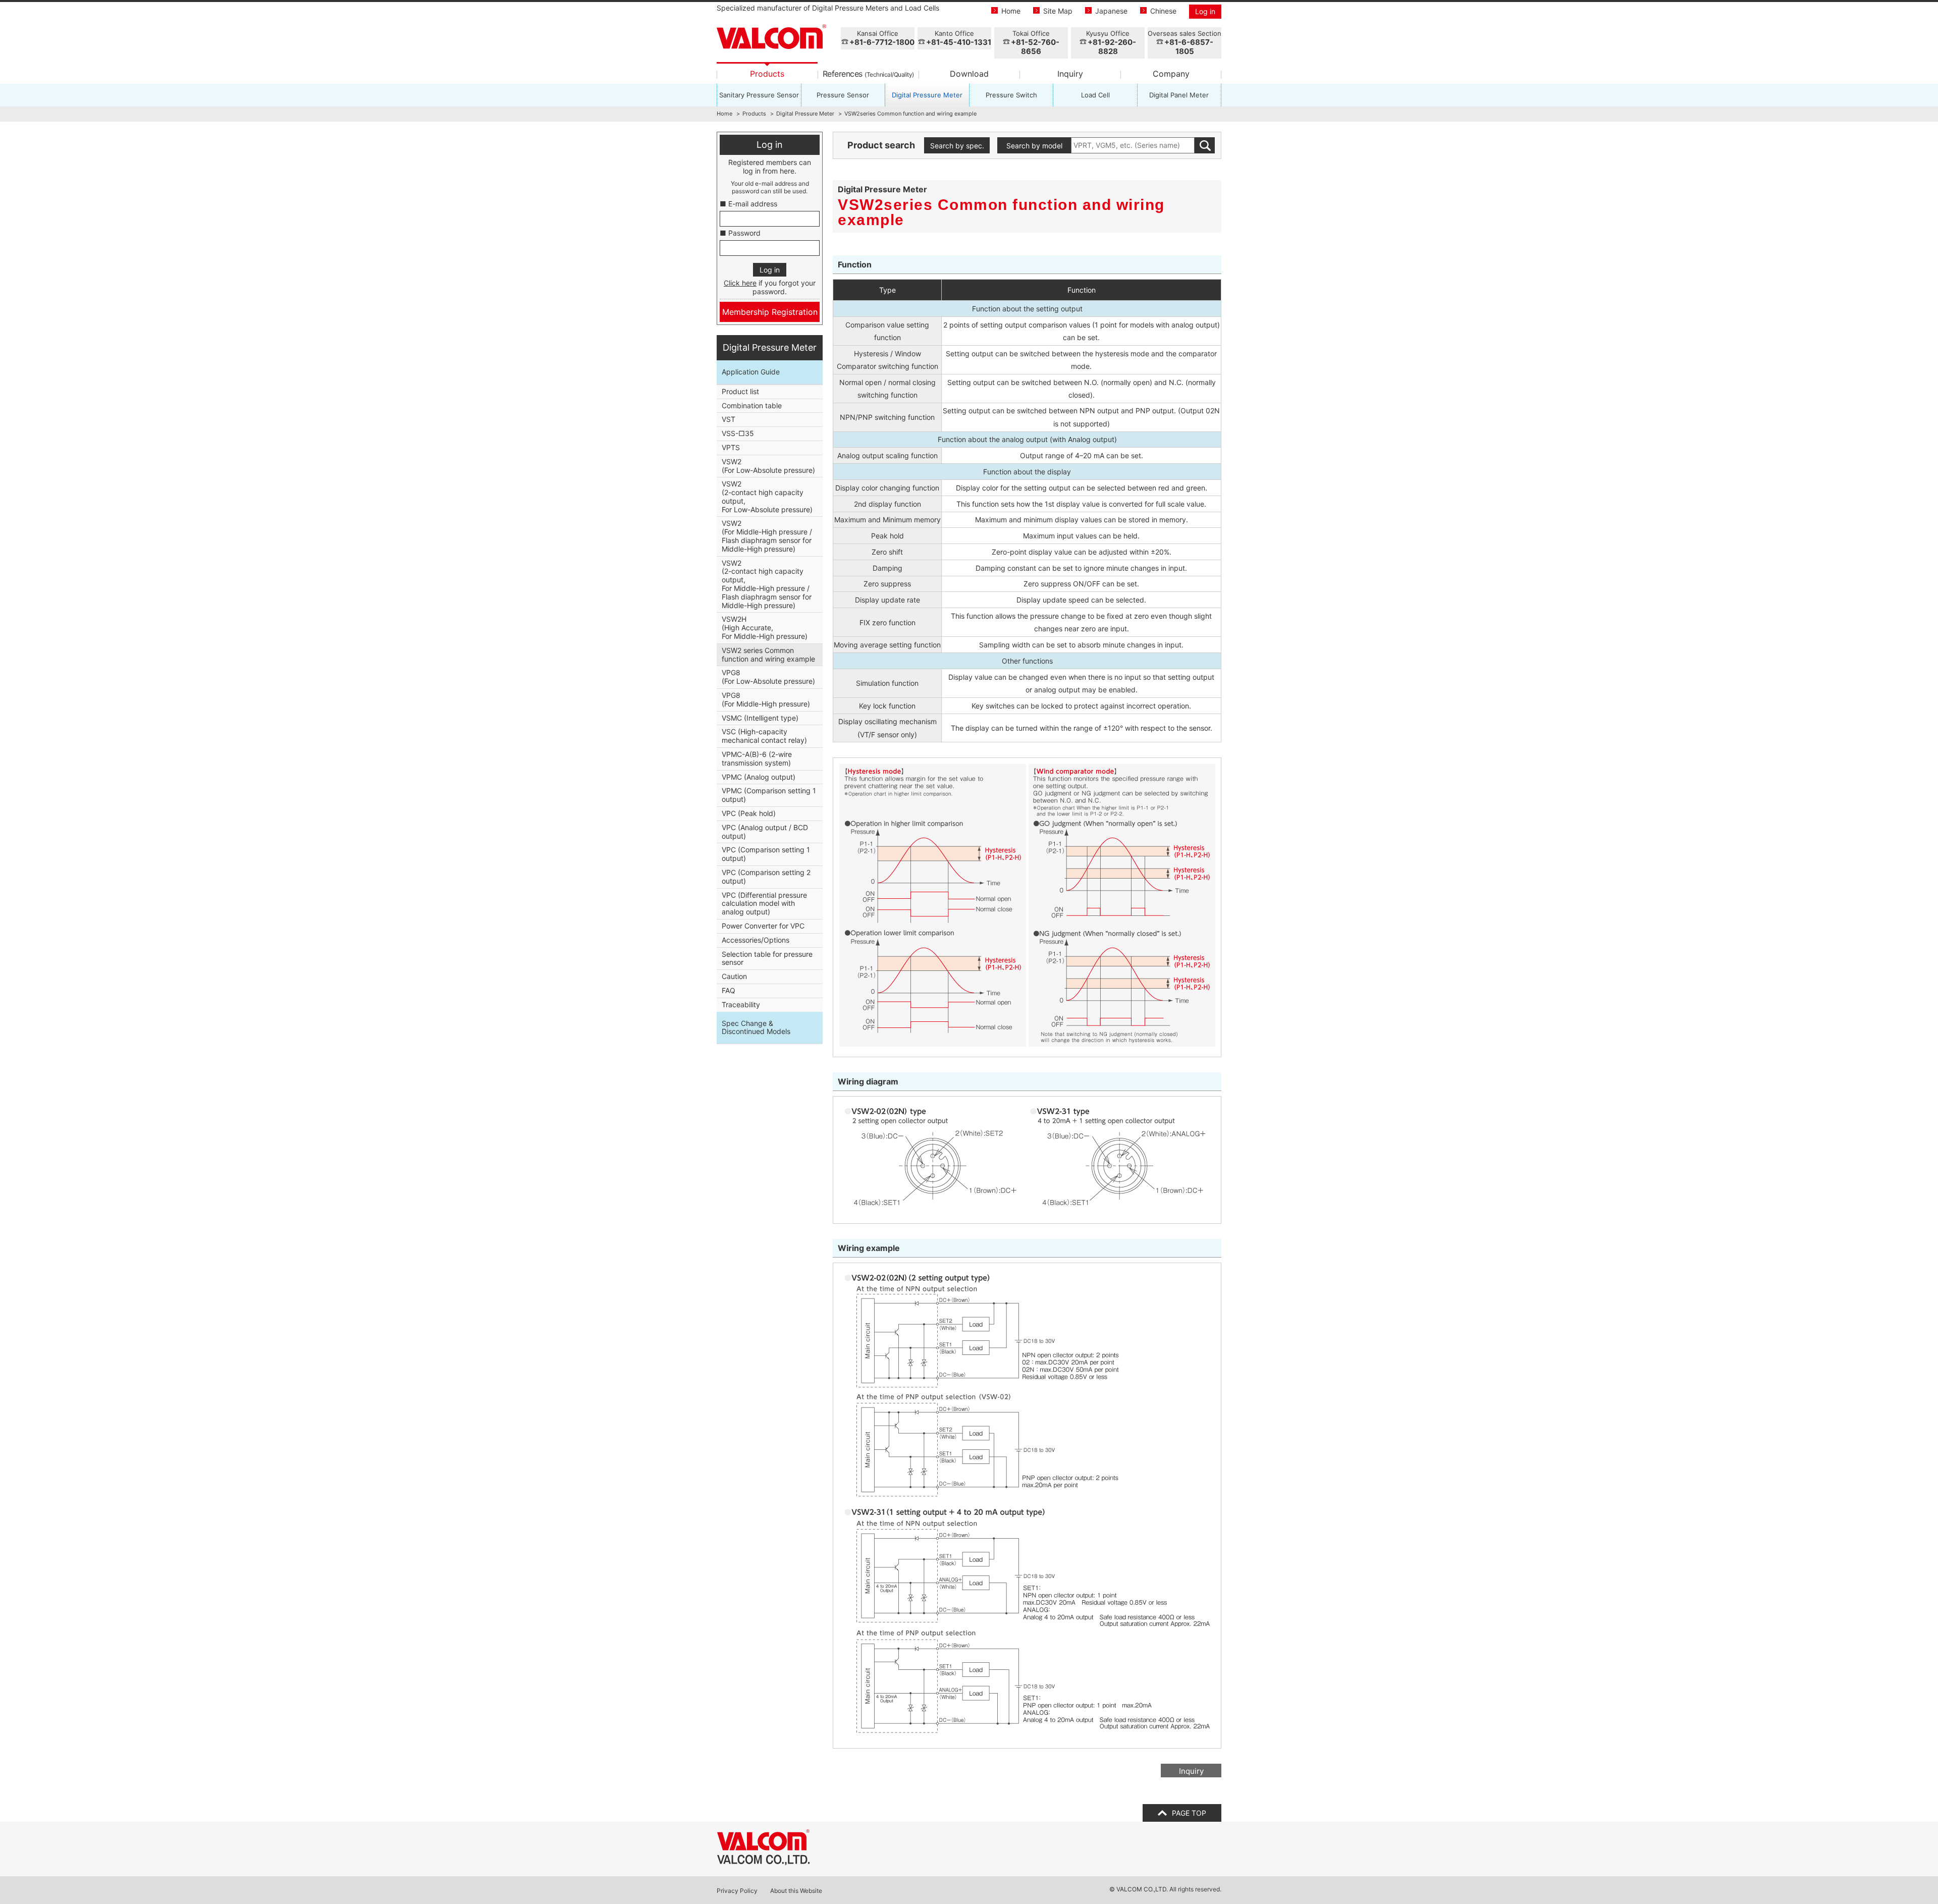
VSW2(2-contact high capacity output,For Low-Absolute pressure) (767, 496)
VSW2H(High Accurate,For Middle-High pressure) (765, 628)
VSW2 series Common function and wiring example (768, 655)
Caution (734, 976)
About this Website (796, 1891)
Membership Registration (770, 312)
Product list (740, 391)
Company (1171, 74)
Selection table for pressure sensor (767, 958)
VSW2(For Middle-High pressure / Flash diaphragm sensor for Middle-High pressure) (767, 536)
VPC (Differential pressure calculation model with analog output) (764, 904)
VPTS (731, 447)
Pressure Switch (1011, 95)
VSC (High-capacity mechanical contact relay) (764, 736)
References (868, 74)
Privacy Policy (737, 1891)
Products (767, 74)
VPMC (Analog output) (759, 777)
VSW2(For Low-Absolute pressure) (768, 466)
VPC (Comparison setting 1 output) (766, 854)
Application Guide (751, 372)
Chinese (1163, 11)
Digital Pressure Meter (927, 95)
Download (969, 74)
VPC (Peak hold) (749, 813)
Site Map (1058, 11)
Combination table (752, 405)
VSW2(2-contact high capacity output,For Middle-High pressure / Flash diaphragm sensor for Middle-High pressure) (767, 584)
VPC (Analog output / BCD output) (765, 832)
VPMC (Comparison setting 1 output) (769, 795)
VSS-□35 (738, 433)
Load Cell (1095, 95)
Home (1011, 11)
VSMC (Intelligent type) (760, 718)
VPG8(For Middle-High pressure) (766, 699)
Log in (1205, 11)
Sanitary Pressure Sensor (759, 95)
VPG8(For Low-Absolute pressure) (768, 677)
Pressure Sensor (843, 95)
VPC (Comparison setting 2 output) (766, 877)
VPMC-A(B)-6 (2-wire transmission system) (757, 758)
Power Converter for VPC (763, 926)
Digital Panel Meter (1179, 95)
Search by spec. (957, 146)
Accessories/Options (756, 940)
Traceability (741, 1004)
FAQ (729, 990)
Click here (740, 283)
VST (729, 419)
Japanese (1111, 11)
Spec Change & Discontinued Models (756, 1027)
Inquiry (1070, 74)
